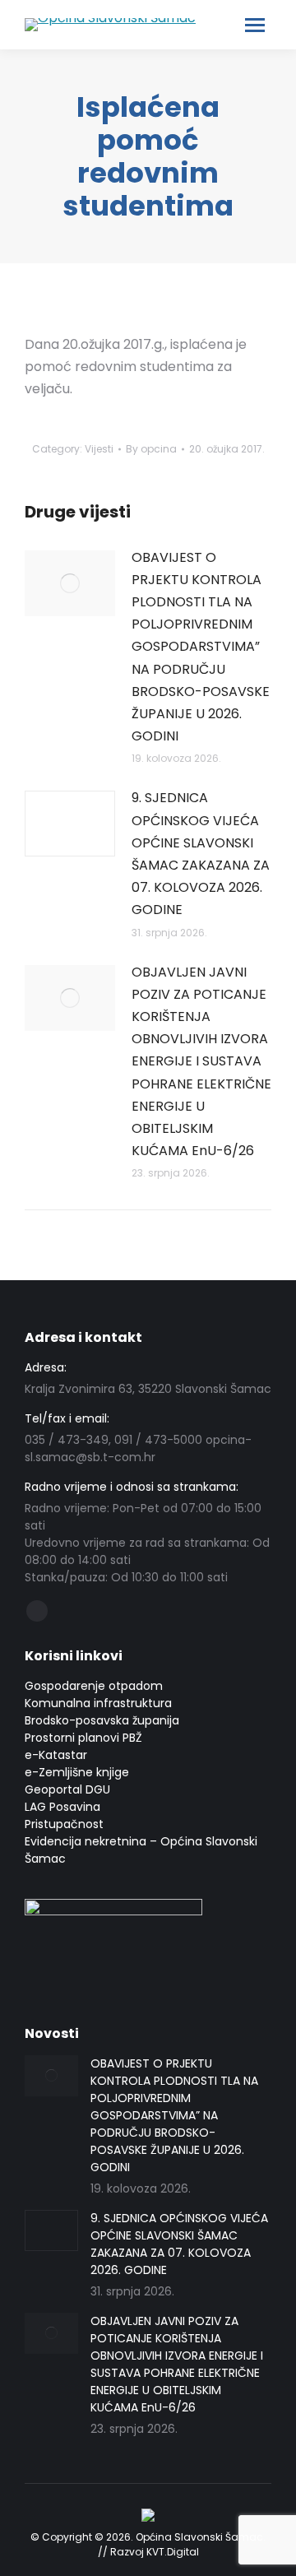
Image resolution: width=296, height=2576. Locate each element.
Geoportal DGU (67, 1789)
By (151, 449)
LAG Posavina (62, 1807)
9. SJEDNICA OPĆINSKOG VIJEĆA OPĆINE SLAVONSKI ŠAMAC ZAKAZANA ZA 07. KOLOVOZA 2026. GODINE (201, 854)
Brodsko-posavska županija (102, 1720)
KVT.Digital (173, 2552)
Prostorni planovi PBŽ (83, 1738)
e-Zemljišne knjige (77, 1772)
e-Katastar (56, 1755)
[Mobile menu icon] (255, 25)
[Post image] (70, 583)
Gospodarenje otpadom (94, 1686)
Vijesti (99, 449)
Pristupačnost (64, 1824)
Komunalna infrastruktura (98, 1703)
